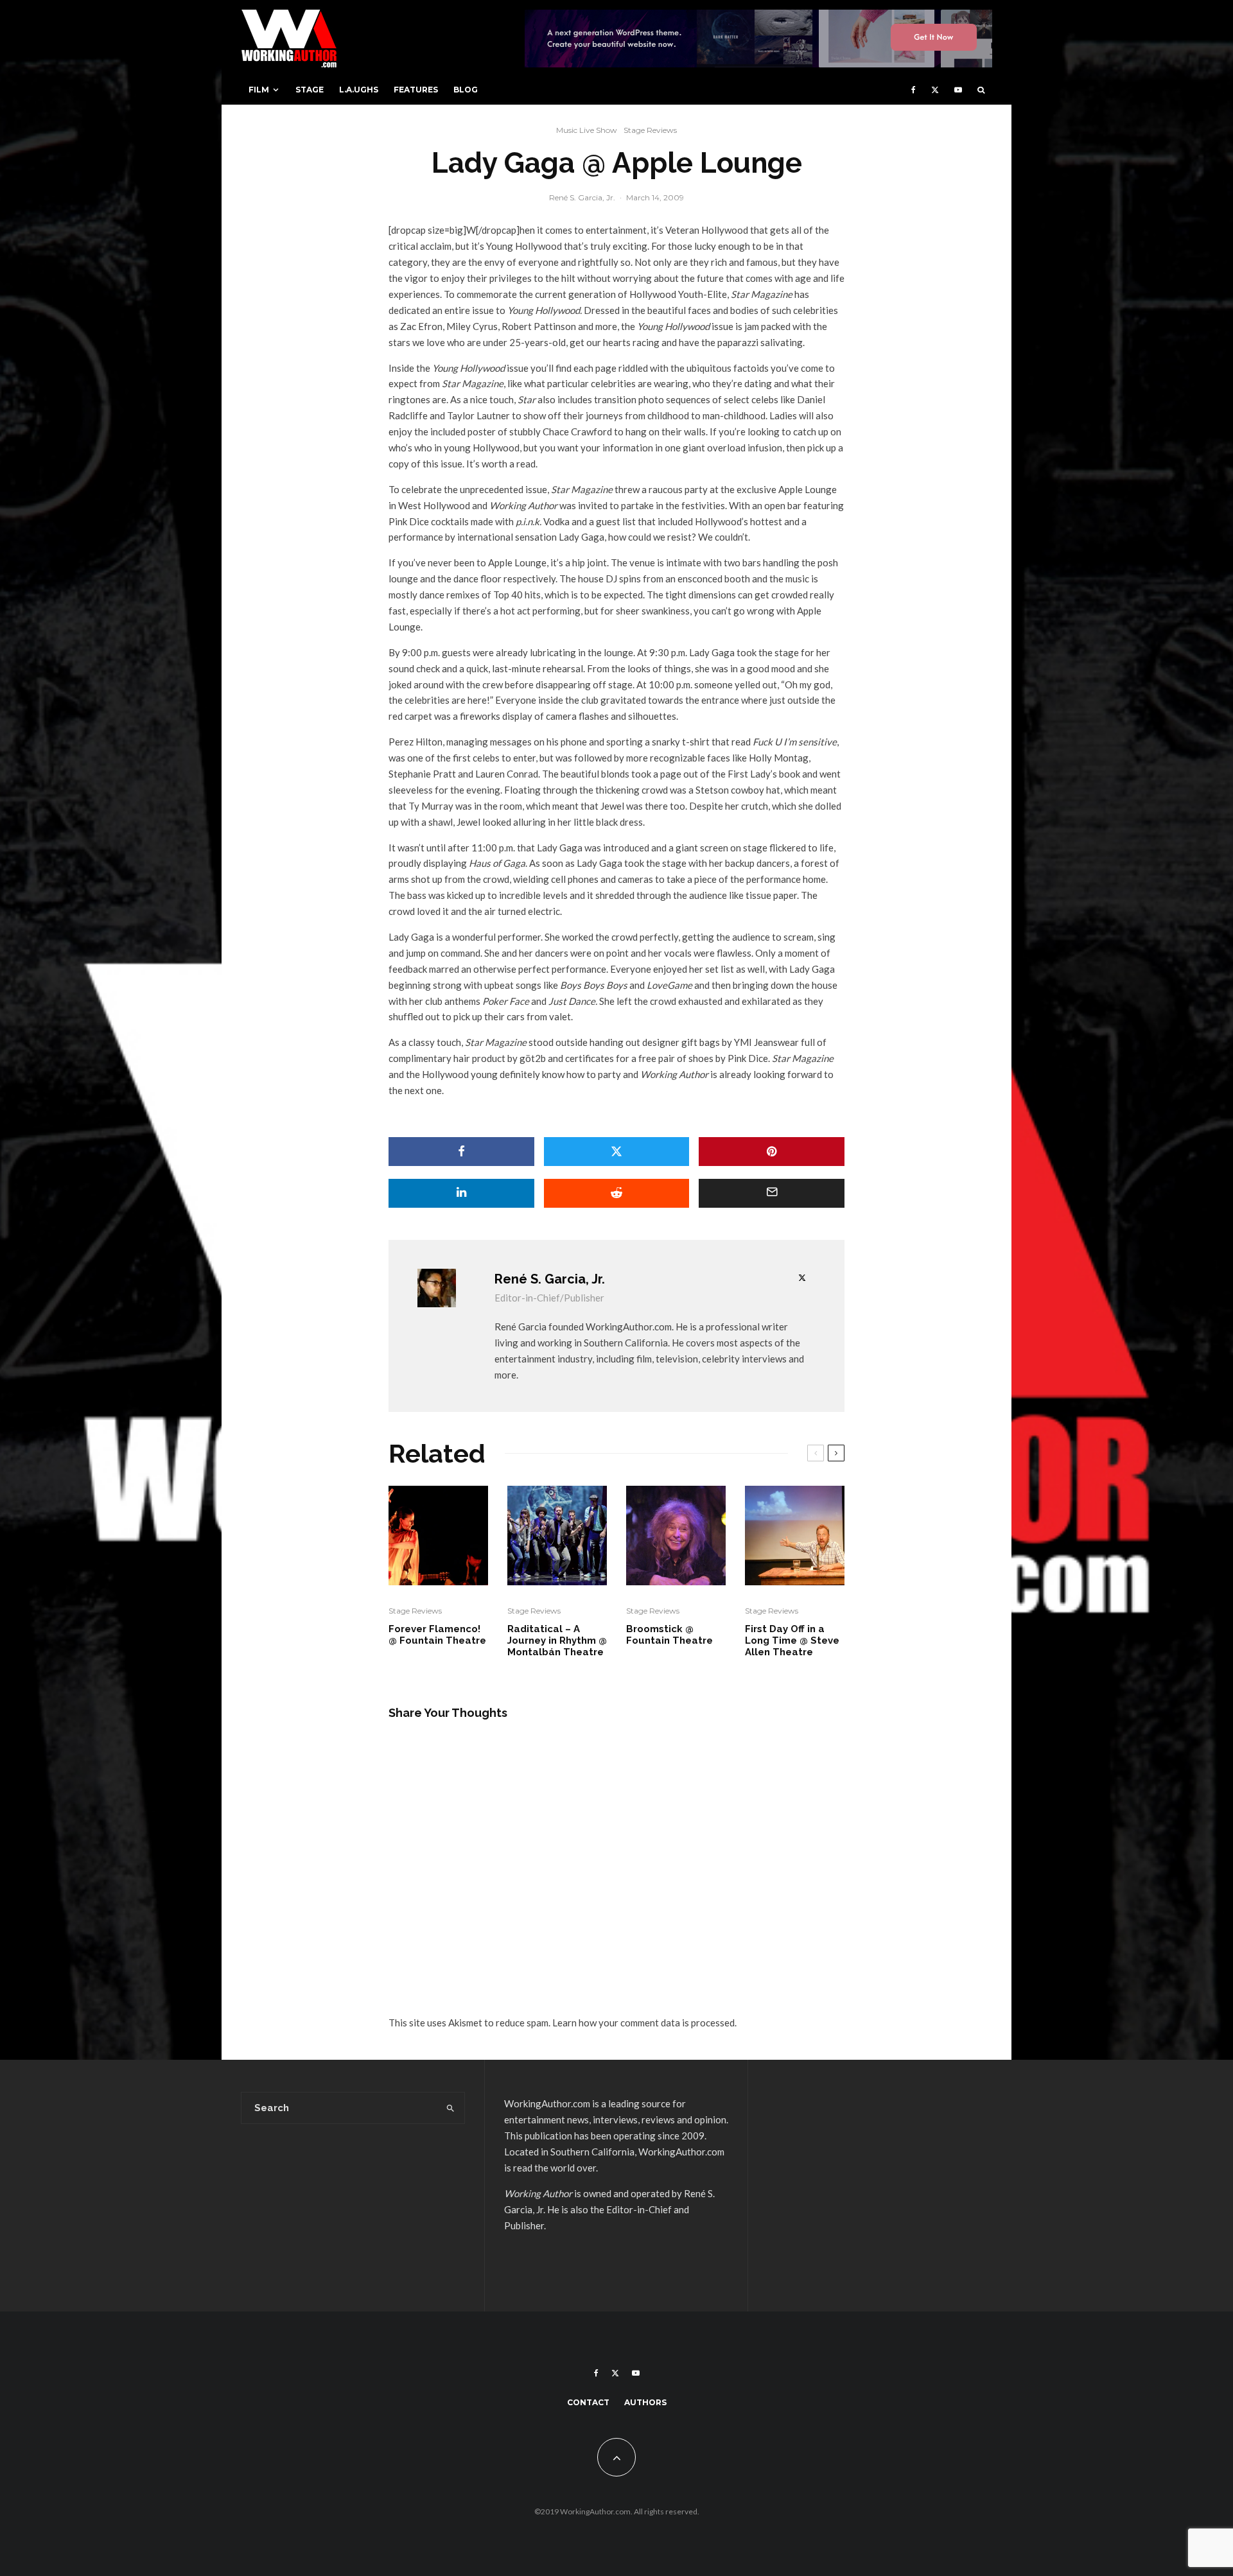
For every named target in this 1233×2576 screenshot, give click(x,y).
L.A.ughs (359, 90)
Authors (645, 2402)
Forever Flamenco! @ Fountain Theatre (437, 1635)
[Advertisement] (880, 2186)
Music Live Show (587, 130)
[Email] (772, 1193)
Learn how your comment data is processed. (644, 2023)
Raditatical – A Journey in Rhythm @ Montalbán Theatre (557, 1640)
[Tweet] (617, 1152)
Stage (310, 90)
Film (259, 90)
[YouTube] (958, 90)
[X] (935, 90)
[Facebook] (914, 90)
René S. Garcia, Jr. (582, 197)
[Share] (461, 1152)
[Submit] (617, 1193)
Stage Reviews (650, 130)
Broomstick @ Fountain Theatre (669, 1635)
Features (416, 90)
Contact (588, 2402)
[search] (450, 2108)
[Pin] (772, 1152)
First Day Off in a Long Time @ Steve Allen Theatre (792, 1640)
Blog (466, 90)
